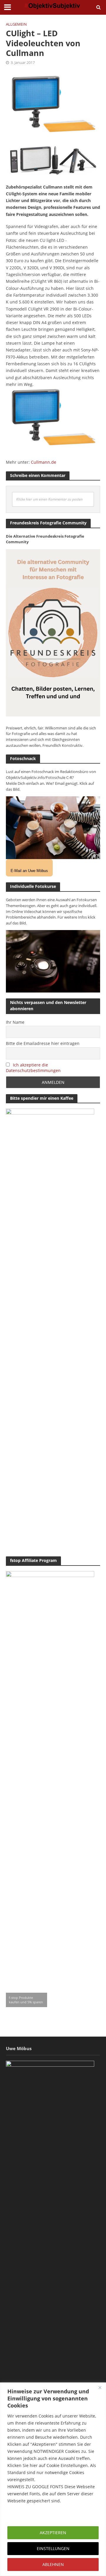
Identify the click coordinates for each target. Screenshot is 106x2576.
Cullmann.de (44, 462)
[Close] (100, 2387)
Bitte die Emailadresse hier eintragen (43, 1043)
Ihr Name (15, 1022)
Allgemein (16, 24)
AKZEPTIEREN (53, 2533)
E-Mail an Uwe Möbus (29, 871)
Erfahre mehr (22, 2515)
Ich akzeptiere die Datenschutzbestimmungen (33, 1068)
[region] (53, 2479)
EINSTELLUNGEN (53, 2548)
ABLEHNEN (53, 2564)
